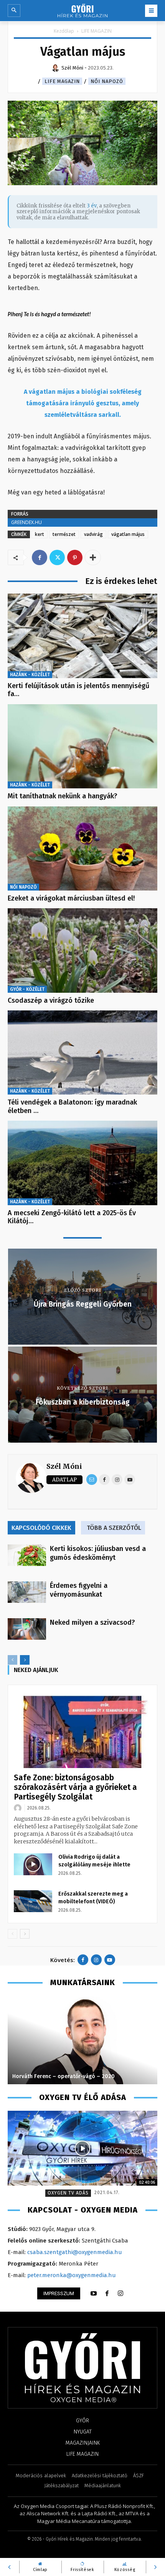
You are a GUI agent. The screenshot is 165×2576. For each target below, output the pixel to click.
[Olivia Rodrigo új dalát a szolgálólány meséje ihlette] (33, 1864)
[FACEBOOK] (107, 2294)
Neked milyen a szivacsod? (92, 1622)
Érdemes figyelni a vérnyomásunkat (79, 1590)
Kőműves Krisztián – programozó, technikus (70, 2076)
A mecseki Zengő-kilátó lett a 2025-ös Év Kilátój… (72, 1217)
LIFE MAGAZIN (97, 31)
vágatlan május (128, 534)
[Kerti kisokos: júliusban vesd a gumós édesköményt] (27, 1555)
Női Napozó (107, 81)
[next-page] (25, 1660)
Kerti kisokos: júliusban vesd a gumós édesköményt (98, 1553)
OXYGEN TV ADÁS (68, 2193)
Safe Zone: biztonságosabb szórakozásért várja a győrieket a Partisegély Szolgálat (75, 1787)
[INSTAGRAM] (120, 2294)
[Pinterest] (75, 557)
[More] (93, 557)
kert (40, 534)
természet (64, 534)
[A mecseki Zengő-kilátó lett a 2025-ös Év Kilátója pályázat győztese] (82, 1163)
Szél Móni (64, 1466)
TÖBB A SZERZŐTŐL (114, 1528)
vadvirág (93, 534)
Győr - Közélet (27, 989)
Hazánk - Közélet (30, 675)
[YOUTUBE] (94, 2294)
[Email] (92, 1480)
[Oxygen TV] (82, 2148)
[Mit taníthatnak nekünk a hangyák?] (82, 746)
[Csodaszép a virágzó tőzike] (82, 950)
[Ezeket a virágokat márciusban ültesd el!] (82, 848)
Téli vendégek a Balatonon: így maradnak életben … (72, 1106)
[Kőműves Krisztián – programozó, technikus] (85, 2040)
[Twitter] (57, 557)
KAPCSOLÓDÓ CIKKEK (41, 1528)
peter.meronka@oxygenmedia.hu (72, 2275)
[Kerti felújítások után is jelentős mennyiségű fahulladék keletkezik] (82, 636)
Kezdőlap (64, 31)
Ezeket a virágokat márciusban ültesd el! (71, 898)
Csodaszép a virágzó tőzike (51, 1000)
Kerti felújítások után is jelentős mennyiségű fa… (78, 690)
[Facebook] (40, 557)
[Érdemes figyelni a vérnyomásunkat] (27, 1592)
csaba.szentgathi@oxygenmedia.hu (75, 2252)
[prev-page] (12, 1660)
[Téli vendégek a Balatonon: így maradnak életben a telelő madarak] (82, 1052)
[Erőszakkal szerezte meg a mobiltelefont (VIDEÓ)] (33, 1901)
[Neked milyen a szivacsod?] (27, 1629)
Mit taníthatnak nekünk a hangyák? (63, 796)
